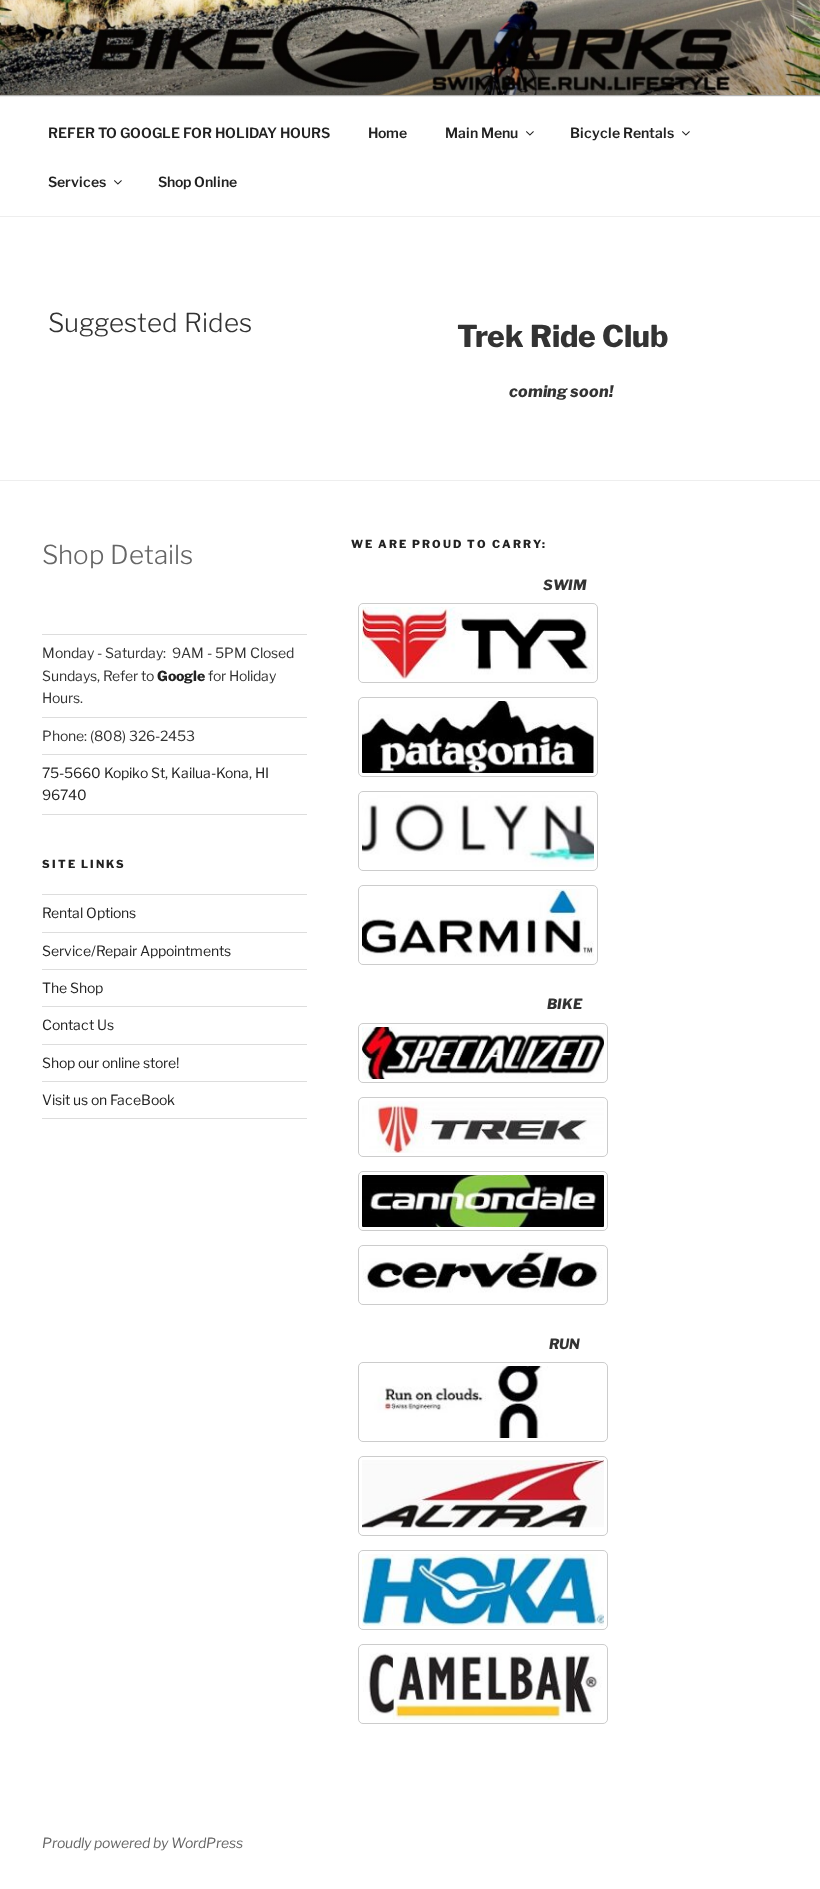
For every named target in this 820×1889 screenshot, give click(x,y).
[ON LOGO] (483, 1402)
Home (387, 132)
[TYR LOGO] (478, 643)
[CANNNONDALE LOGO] (483, 1201)
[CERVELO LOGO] (483, 1275)
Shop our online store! (110, 1062)
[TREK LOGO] (483, 1127)
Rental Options (89, 912)
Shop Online (197, 181)
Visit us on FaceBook (108, 1099)
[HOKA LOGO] (483, 1590)
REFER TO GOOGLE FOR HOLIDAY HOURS (189, 132)
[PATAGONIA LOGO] (478, 737)
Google (181, 675)
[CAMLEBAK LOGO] (483, 1684)
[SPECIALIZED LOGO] (483, 1053)
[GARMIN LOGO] (478, 925)
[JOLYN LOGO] (478, 831)
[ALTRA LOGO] (483, 1496)
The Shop (72, 987)
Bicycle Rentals (622, 132)
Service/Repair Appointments (136, 950)
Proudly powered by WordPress (142, 1842)
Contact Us (78, 1024)
